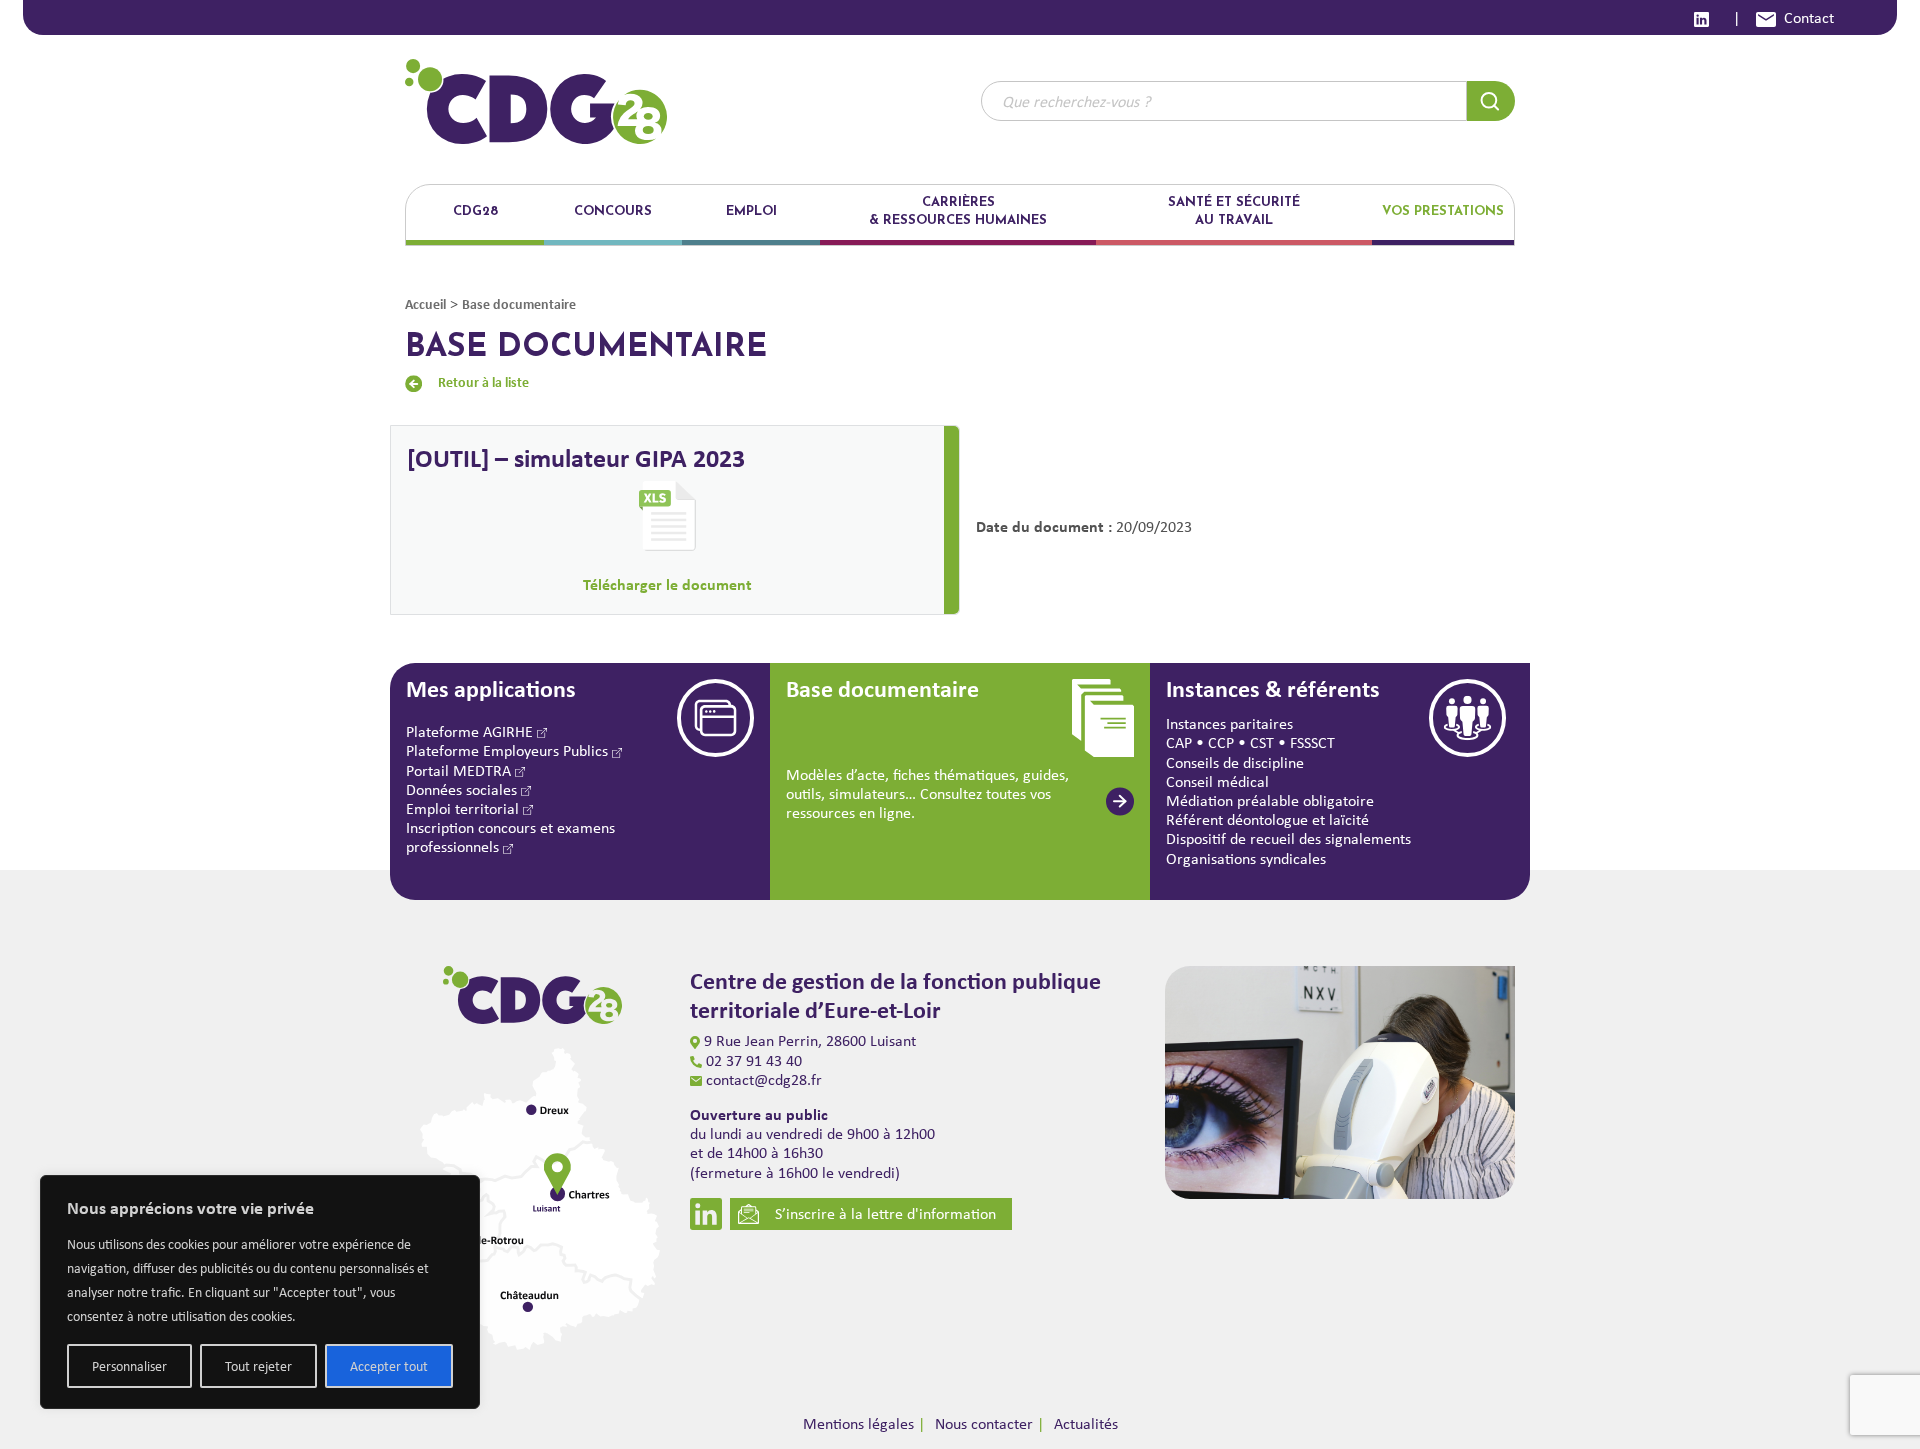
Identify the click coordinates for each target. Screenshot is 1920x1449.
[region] (260, 1292)
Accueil (425, 303)
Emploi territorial (464, 808)
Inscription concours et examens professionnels (510, 837)
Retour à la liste (483, 381)
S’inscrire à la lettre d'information (885, 1213)
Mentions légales (858, 1423)
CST (1262, 742)
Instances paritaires (1229, 723)
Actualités (1086, 1423)
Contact (1809, 17)
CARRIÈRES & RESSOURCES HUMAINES (958, 211)
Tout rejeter (258, 1366)
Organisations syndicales (1246, 858)
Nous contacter (984, 1423)
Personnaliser (129, 1366)
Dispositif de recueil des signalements (1288, 838)
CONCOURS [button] (613, 211)
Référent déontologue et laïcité (1267, 819)
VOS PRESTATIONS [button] (1443, 211)
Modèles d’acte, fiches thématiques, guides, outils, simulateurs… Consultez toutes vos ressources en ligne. (927, 793)
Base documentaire (519, 303)
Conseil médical (1217, 781)
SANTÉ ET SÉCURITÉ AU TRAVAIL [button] (1234, 211)
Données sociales (463, 789)
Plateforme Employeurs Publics (509, 750)
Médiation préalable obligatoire (1270, 800)
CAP (1179, 742)
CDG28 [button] (475, 211)
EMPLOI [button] (751, 211)
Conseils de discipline (1235, 762)
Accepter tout (389, 1366)
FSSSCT (1312, 742)
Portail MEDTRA (460, 770)
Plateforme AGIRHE (471, 731)
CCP (1221, 742)
